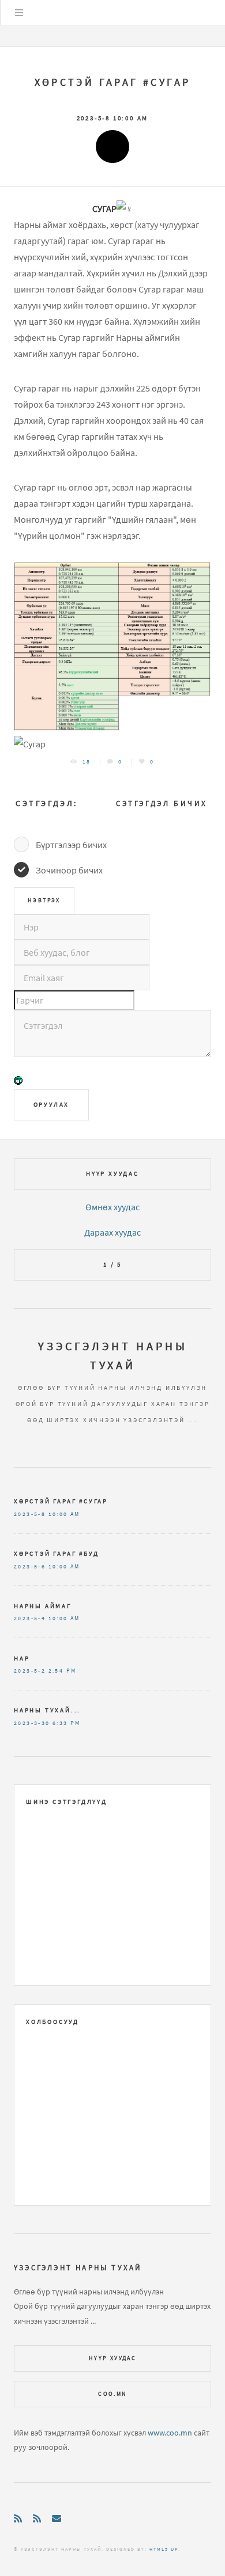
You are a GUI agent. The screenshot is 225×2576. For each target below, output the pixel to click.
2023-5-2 (30, 1671)
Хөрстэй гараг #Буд (56, 1553)
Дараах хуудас (112, 1232)
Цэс (19, 13)
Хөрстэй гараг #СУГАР (113, 82)
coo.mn (112, 2394)
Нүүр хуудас (112, 1173)
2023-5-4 (30, 1618)
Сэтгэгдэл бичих (162, 803)
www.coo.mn (170, 2433)
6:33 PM (67, 1723)
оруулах (52, 1104)
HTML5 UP (164, 2549)
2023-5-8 (30, 1514)
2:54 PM (63, 1671)
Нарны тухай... (47, 1710)
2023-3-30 (32, 1723)
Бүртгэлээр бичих (71, 845)
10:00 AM (64, 1514)
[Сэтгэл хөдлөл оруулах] (18, 1082)
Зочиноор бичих (69, 870)
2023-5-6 (30, 1567)
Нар (22, 1658)
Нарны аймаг (43, 1606)
